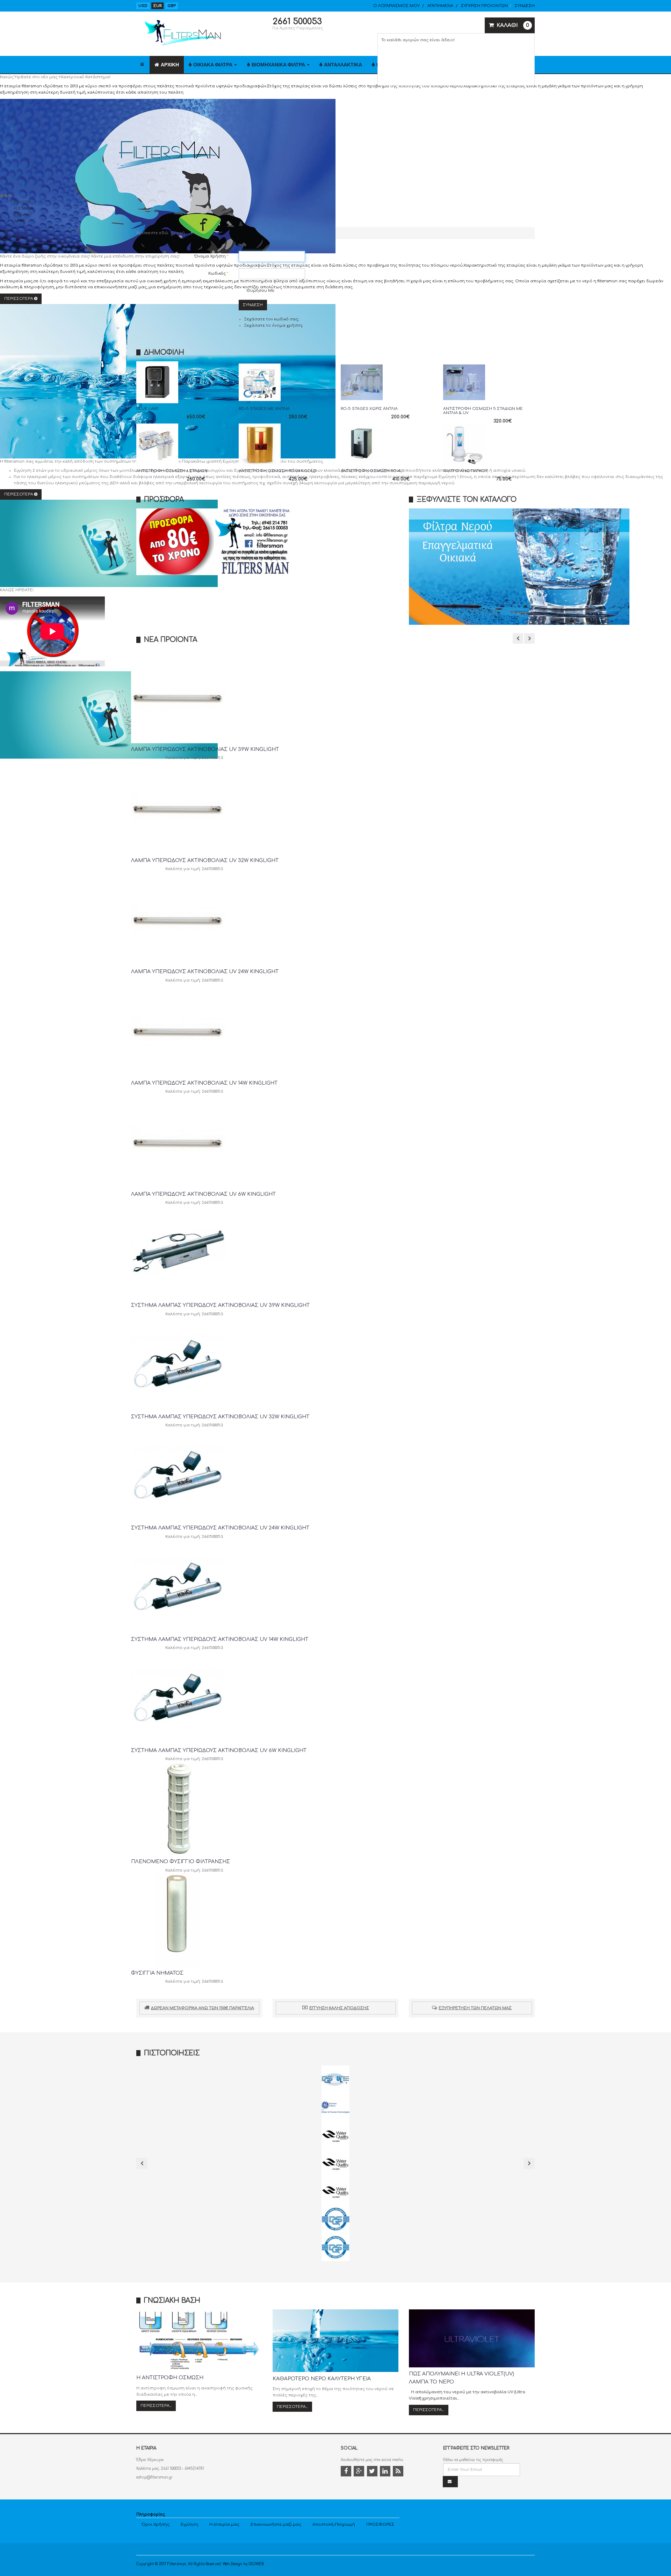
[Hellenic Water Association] (335, 2163)
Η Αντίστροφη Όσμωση (170, 2378)
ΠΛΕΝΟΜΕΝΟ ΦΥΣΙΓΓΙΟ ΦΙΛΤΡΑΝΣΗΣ (181, 1862)
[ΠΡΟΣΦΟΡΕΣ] (267, 542)
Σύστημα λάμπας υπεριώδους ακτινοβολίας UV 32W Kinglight (220, 1417)
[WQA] (335, 2191)
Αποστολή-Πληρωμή (334, 2524)
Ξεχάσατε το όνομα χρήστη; (273, 325)
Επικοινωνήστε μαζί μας (276, 2524)
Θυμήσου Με (260, 291)
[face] (347, 2472)
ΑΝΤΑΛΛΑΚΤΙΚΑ (343, 65)
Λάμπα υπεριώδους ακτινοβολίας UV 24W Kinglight (205, 972)
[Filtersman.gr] (182, 33)
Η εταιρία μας (224, 2524)
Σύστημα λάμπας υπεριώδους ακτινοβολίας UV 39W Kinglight (220, 1305)
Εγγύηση (189, 2524)
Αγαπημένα (440, 6)
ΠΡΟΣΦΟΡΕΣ (380, 2524)
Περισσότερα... (156, 2406)
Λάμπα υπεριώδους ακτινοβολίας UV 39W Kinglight (205, 749)
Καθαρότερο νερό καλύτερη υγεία (322, 2379)
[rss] (399, 2472)
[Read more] (198, 393)
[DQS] (335, 2079)
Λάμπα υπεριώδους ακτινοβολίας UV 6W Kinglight (203, 1194)
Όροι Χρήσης (156, 2524)
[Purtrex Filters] (335, 2107)
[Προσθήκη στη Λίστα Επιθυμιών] (167, 393)
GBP (172, 6)
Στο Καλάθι (184, 408)
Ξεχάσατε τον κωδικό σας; (271, 319)
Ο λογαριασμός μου (396, 6)
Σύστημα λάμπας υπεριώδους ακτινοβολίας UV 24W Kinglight (220, 1528)
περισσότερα (19, 494)
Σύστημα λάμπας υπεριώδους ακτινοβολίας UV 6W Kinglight (219, 1750)
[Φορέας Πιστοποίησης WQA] (335, 2135)
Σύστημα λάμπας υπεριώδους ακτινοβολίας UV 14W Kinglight (220, 1639)
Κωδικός (218, 273)
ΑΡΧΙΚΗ (170, 65)
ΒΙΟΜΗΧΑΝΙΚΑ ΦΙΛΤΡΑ (279, 65)
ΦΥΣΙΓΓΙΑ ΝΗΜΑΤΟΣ (157, 1973)
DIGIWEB (256, 2564)
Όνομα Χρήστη (211, 256)
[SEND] (450, 2482)
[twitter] (373, 2472)
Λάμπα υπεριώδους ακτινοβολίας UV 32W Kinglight (205, 860)
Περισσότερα (19, 299)
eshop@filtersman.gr (154, 2477)
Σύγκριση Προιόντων (484, 6)
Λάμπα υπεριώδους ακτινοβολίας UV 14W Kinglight (204, 1083)
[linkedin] (386, 2472)
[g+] (360, 2472)
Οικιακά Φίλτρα (213, 65)
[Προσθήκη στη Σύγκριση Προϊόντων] (183, 393)
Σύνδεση (253, 305)
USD (143, 6)
